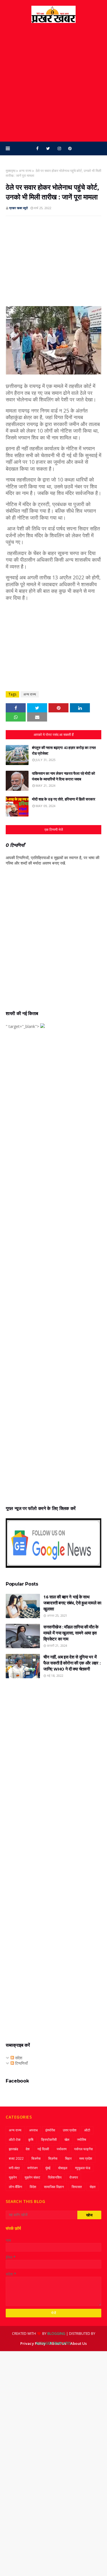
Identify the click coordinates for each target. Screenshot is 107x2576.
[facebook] (37, 148)
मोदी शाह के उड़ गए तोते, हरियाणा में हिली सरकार (64, 799)
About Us (78, 2343)
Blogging (56, 2334)
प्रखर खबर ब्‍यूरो (18, 208)
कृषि (31, 2140)
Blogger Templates (53, 2343)
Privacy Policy (33, 2343)
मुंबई (48, 2168)
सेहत (93, 2187)
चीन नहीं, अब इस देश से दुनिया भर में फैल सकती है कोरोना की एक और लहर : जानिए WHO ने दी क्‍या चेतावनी (72, 1663)
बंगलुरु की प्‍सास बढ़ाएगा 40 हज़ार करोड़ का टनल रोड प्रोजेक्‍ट (64, 750)
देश (28, 2149)
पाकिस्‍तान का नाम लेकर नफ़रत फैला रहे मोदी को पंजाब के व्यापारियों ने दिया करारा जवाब (63, 776)
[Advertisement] (53, 82)
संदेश (18, 2058)
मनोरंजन (33, 2168)
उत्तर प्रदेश (70, 2130)
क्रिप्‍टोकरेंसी (49, 2140)
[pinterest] (70, 148)
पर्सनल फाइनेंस (83, 2149)
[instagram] (59, 148)
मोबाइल (63, 2168)
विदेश (33, 2187)
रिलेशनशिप (55, 2177)
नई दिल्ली (43, 2149)
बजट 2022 (16, 2158)
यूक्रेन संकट (32, 2177)
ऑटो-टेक (15, 2140)
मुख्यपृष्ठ (11, 171)
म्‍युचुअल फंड (83, 2168)
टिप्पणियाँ (21, 2063)
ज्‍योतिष (82, 2140)
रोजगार (74, 2177)
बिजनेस (36, 2158)
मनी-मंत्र (14, 2168)
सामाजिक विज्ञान (54, 2187)
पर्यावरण (62, 2149)
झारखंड (13, 2149)
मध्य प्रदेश (86, 2158)
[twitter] (48, 148)
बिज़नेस (53, 2158)
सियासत (77, 2187)
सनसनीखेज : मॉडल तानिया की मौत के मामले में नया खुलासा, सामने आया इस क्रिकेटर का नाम (71, 1633)
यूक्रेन (13, 2177)
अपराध (33, 2130)
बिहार (68, 2158)
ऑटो (87, 2130)
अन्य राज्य (25, 171)
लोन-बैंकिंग (15, 2187)
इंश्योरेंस (50, 2130)
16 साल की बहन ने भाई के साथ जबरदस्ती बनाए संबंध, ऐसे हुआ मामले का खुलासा (72, 1603)
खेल (67, 2140)
